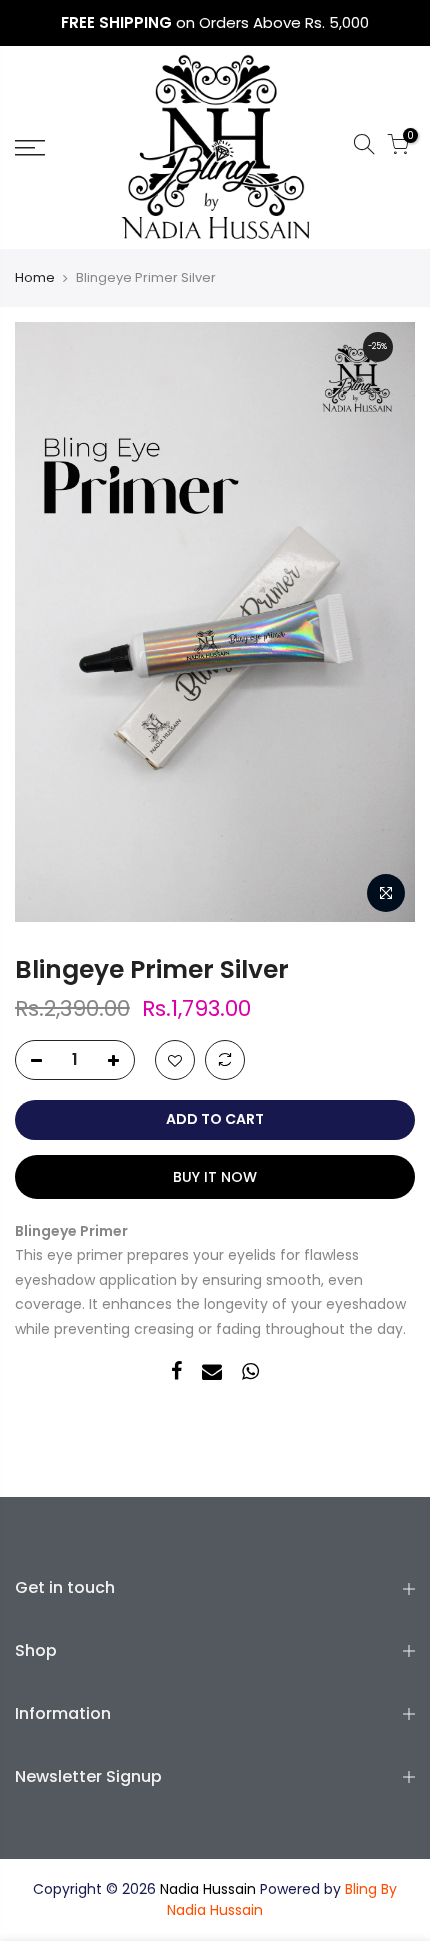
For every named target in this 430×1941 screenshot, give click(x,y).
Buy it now (215, 1177)
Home (35, 278)
